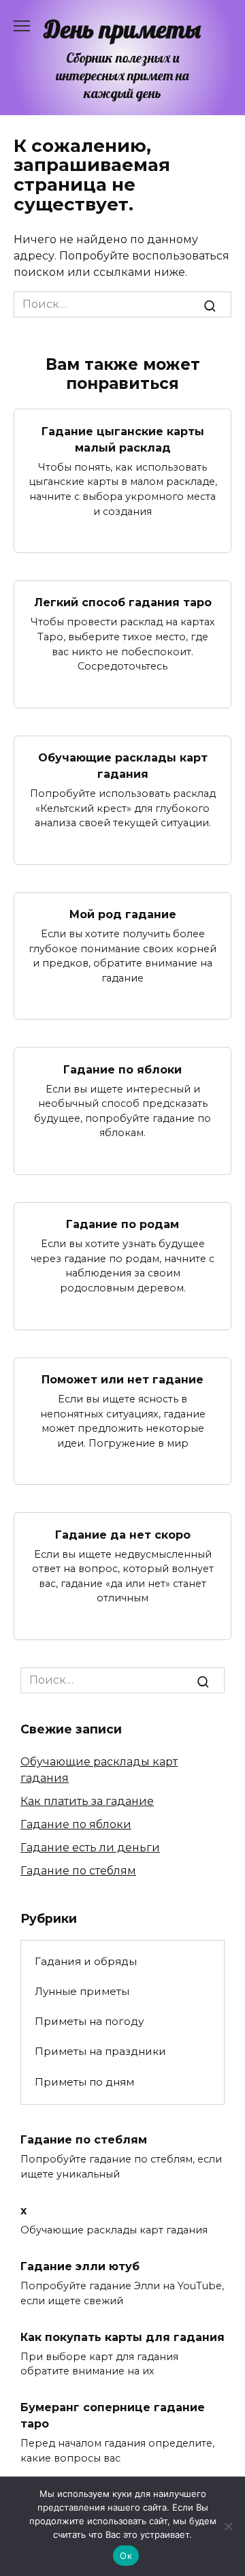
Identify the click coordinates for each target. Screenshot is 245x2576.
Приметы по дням (84, 2082)
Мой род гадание (123, 914)
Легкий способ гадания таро (123, 602)
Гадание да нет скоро (123, 1534)
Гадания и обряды (86, 1961)
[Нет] (228, 2526)
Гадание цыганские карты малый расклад (123, 439)
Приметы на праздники (100, 2051)
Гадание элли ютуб (80, 2266)
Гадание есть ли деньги (90, 1848)
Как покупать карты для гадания (122, 2337)
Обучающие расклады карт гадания (123, 766)
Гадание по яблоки (122, 1069)
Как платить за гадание (87, 1801)
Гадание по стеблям (78, 1871)
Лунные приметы (82, 1991)
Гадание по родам (122, 1224)
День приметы (122, 29)
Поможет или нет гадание (122, 1380)
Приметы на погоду (89, 2021)
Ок (126, 2556)
